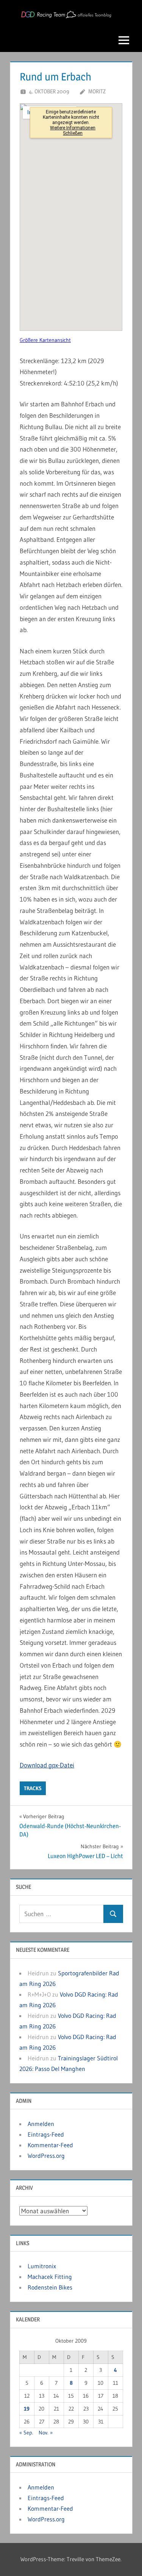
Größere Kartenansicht (45, 340)
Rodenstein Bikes (50, 2287)
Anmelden (41, 2124)
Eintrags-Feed (46, 2134)
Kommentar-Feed (50, 2145)
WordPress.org (46, 2156)
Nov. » (46, 2433)
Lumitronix (42, 2266)
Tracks (33, 1788)
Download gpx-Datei (47, 1765)
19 (27, 2409)
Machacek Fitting (50, 2277)
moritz (97, 91)
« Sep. (26, 2433)
